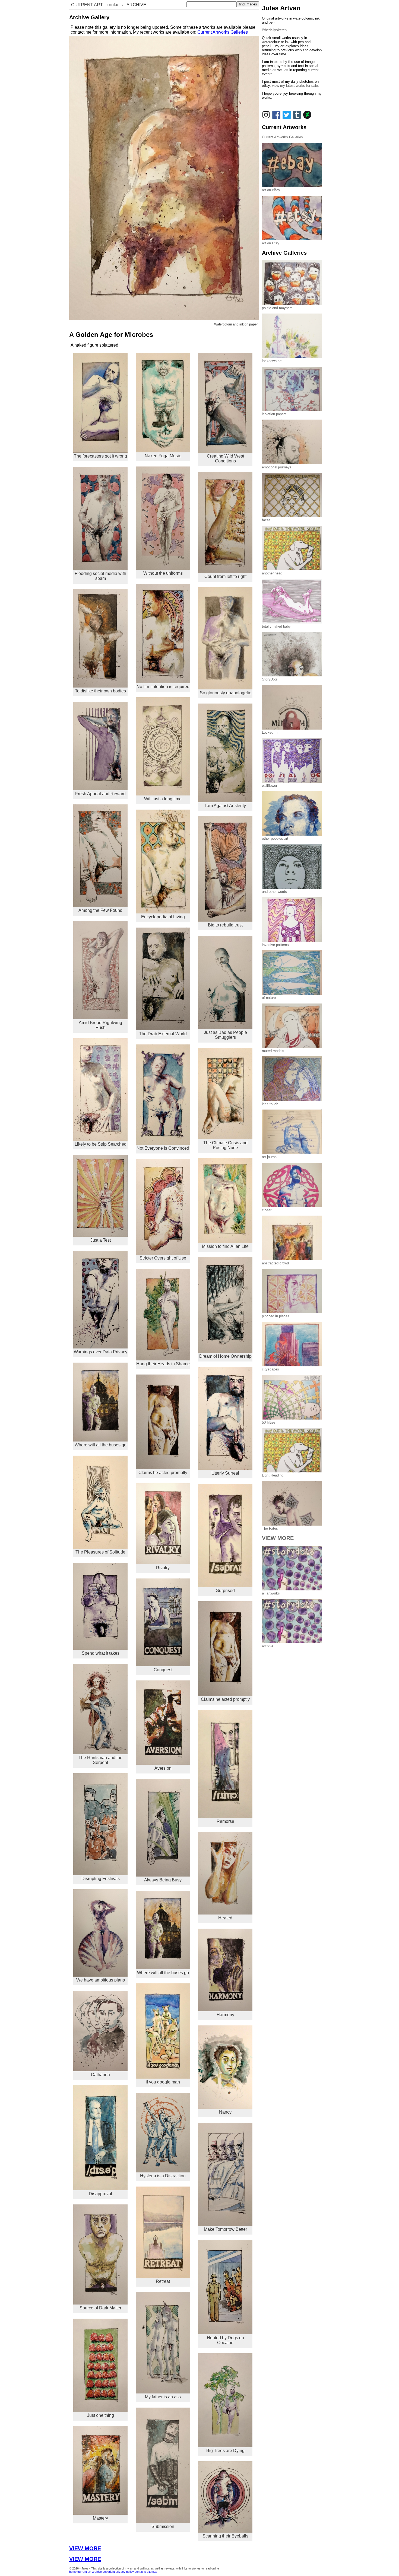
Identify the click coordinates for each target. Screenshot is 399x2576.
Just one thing (101, 2415)
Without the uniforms (163, 573)
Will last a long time (163, 799)
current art (84, 2572)
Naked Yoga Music (163, 456)
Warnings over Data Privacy (101, 1352)
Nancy (225, 2112)
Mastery (100, 2518)
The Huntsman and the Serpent (100, 1760)
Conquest (163, 1670)
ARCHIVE (136, 5)
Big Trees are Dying (225, 2451)
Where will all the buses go (101, 1445)
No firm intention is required (163, 687)
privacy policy (125, 2572)
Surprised (225, 1591)
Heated (225, 1918)
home (73, 2572)
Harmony (225, 2015)
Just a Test (101, 1240)
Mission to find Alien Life (225, 1246)
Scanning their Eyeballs (225, 2536)
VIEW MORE (85, 2548)
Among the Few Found (100, 910)
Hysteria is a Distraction (163, 2176)
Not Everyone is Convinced (163, 1148)
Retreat (163, 2281)
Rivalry (163, 1568)
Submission (163, 2527)
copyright (109, 2572)
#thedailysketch (274, 30)
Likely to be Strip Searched (101, 1144)
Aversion (163, 1768)
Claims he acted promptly (163, 1473)
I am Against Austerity (225, 806)
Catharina (100, 2075)
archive (97, 2572)
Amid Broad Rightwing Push (100, 1025)
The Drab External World (163, 1034)
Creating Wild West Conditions (225, 458)
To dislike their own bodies (100, 691)
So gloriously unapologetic (225, 693)
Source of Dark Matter (100, 2308)
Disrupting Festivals (101, 1879)
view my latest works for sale (295, 86)
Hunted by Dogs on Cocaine (225, 2340)
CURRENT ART (87, 5)
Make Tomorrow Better (225, 2229)
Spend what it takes (101, 1653)
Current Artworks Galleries (223, 32)
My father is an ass (163, 2397)
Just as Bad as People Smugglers (225, 1035)
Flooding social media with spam (100, 576)
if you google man (163, 2082)
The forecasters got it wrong (100, 456)
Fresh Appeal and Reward (100, 794)
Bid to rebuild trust (225, 925)
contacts (115, 5)
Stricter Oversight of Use (163, 1258)
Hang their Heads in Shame (163, 1364)
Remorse (225, 1821)
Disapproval (100, 2194)
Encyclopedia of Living (163, 917)
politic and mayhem (277, 308)
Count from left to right (225, 576)
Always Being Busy (163, 1880)
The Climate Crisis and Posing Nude (225, 1145)
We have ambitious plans (101, 1980)
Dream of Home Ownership (225, 1356)
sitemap (152, 2572)
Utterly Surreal (225, 1473)
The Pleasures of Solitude (100, 1552)
